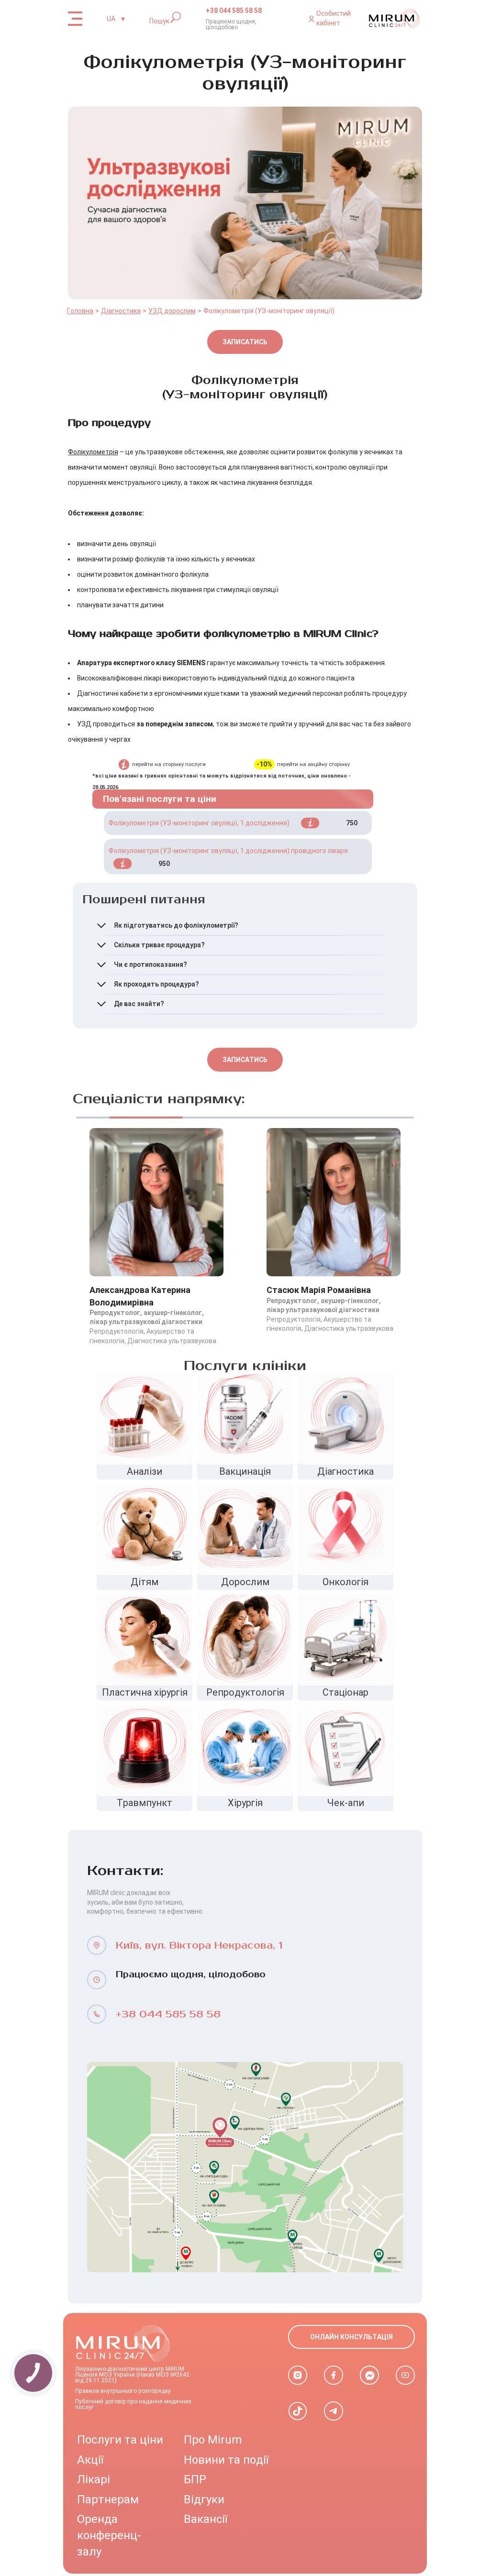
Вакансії (206, 2519)
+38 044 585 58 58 (234, 11)
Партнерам (108, 2499)
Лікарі (94, 2479)
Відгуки (204, 2499)
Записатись (245, 342)
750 (352, 823)
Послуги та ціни (120, 2440)
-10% (264, 764)
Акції (90, 2460)
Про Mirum (213, 2440)
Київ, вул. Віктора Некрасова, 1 (199, 1946)
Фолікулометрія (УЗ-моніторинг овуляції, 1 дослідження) (199, 823)
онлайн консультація (351, 2337)
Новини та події (226, 2460)
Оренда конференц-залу (109, 2535)
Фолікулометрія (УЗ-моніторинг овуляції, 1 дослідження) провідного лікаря (228, 851)
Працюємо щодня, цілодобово (231, 24)
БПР (195, 2479)
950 (164, 864)
